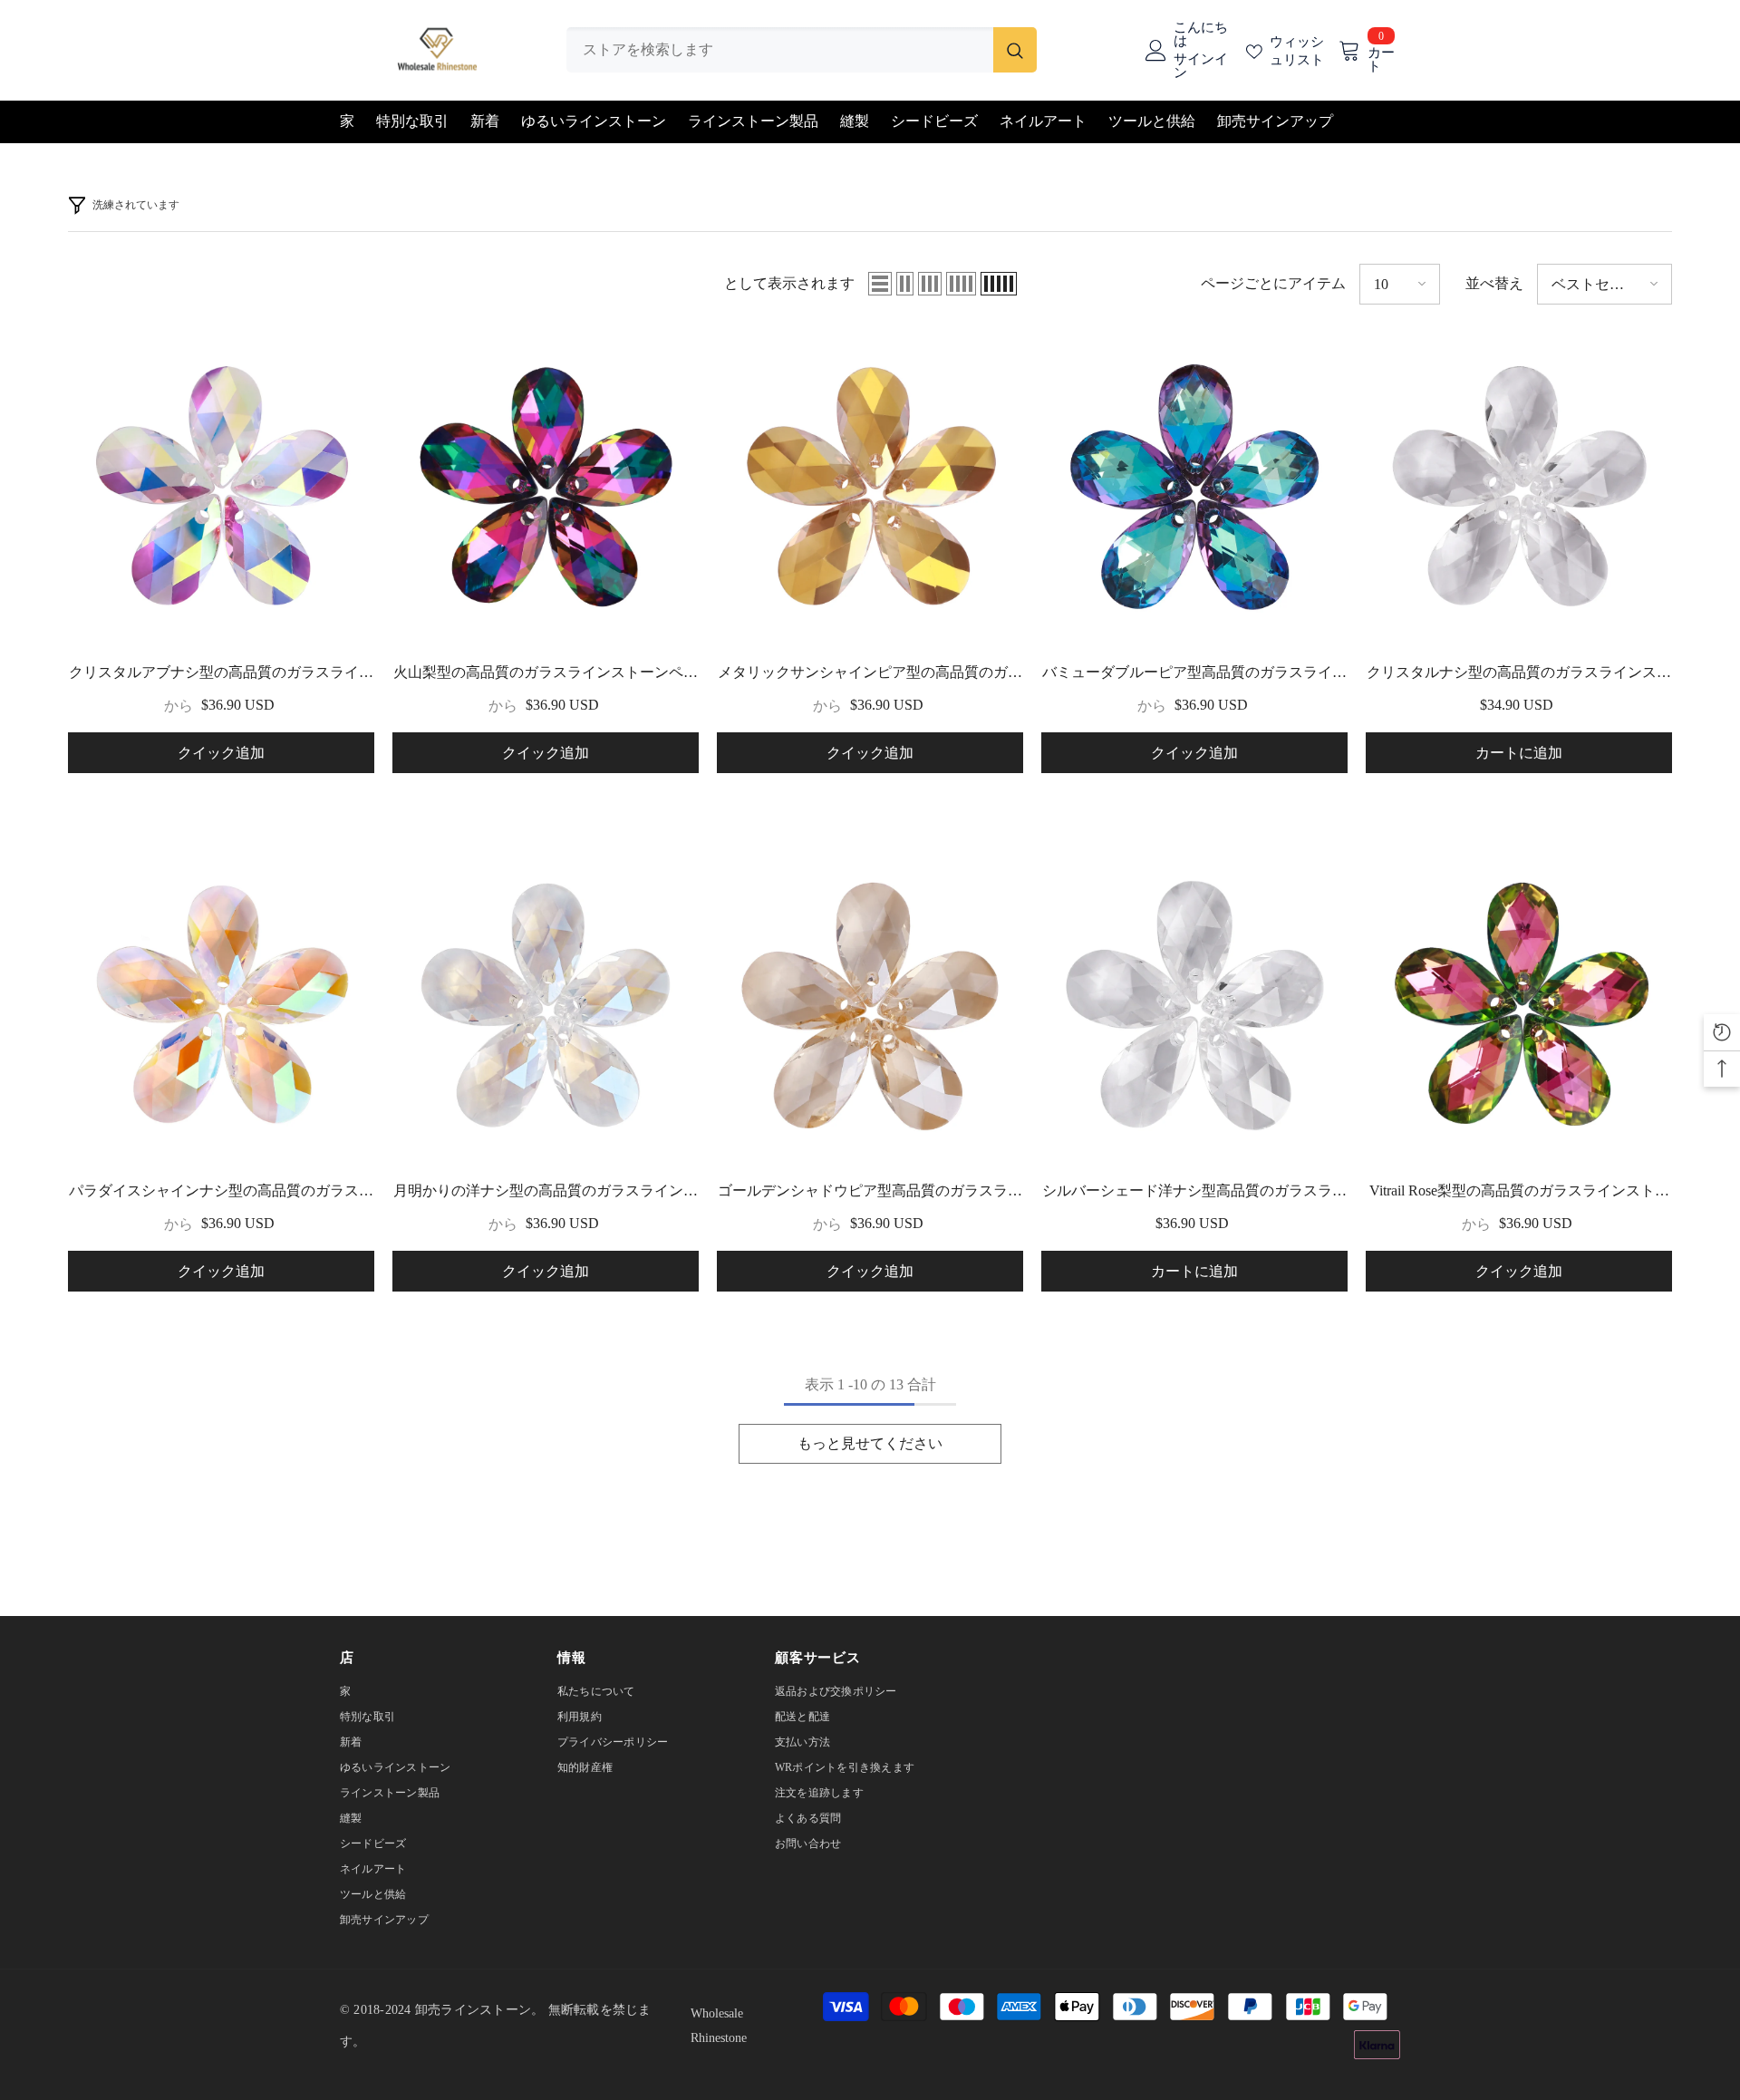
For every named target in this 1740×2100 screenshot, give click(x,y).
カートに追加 (1519, 753)
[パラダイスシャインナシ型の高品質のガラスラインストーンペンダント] (221, 1008)
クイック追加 (221, 753)
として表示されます (789, 283)
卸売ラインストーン (473, 2010)
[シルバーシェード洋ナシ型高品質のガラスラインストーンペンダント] (1194, 1008)
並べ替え (1494, 283)
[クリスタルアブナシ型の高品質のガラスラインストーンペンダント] (221, 489)
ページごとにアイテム (1273, 283)
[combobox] (780, 50)
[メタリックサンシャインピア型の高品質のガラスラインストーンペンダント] (870, 489)
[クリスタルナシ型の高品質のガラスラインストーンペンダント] (1519, 489)
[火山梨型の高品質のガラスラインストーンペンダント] (546, 489)
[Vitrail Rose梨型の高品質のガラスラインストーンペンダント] (1519, 1008)
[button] (880, 284)
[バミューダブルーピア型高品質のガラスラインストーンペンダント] (1194, 489)
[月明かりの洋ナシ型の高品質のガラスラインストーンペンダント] (546, 1008)
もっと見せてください (870, 1443)
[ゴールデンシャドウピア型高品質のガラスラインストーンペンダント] (870, 1008)
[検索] (802, 50)
